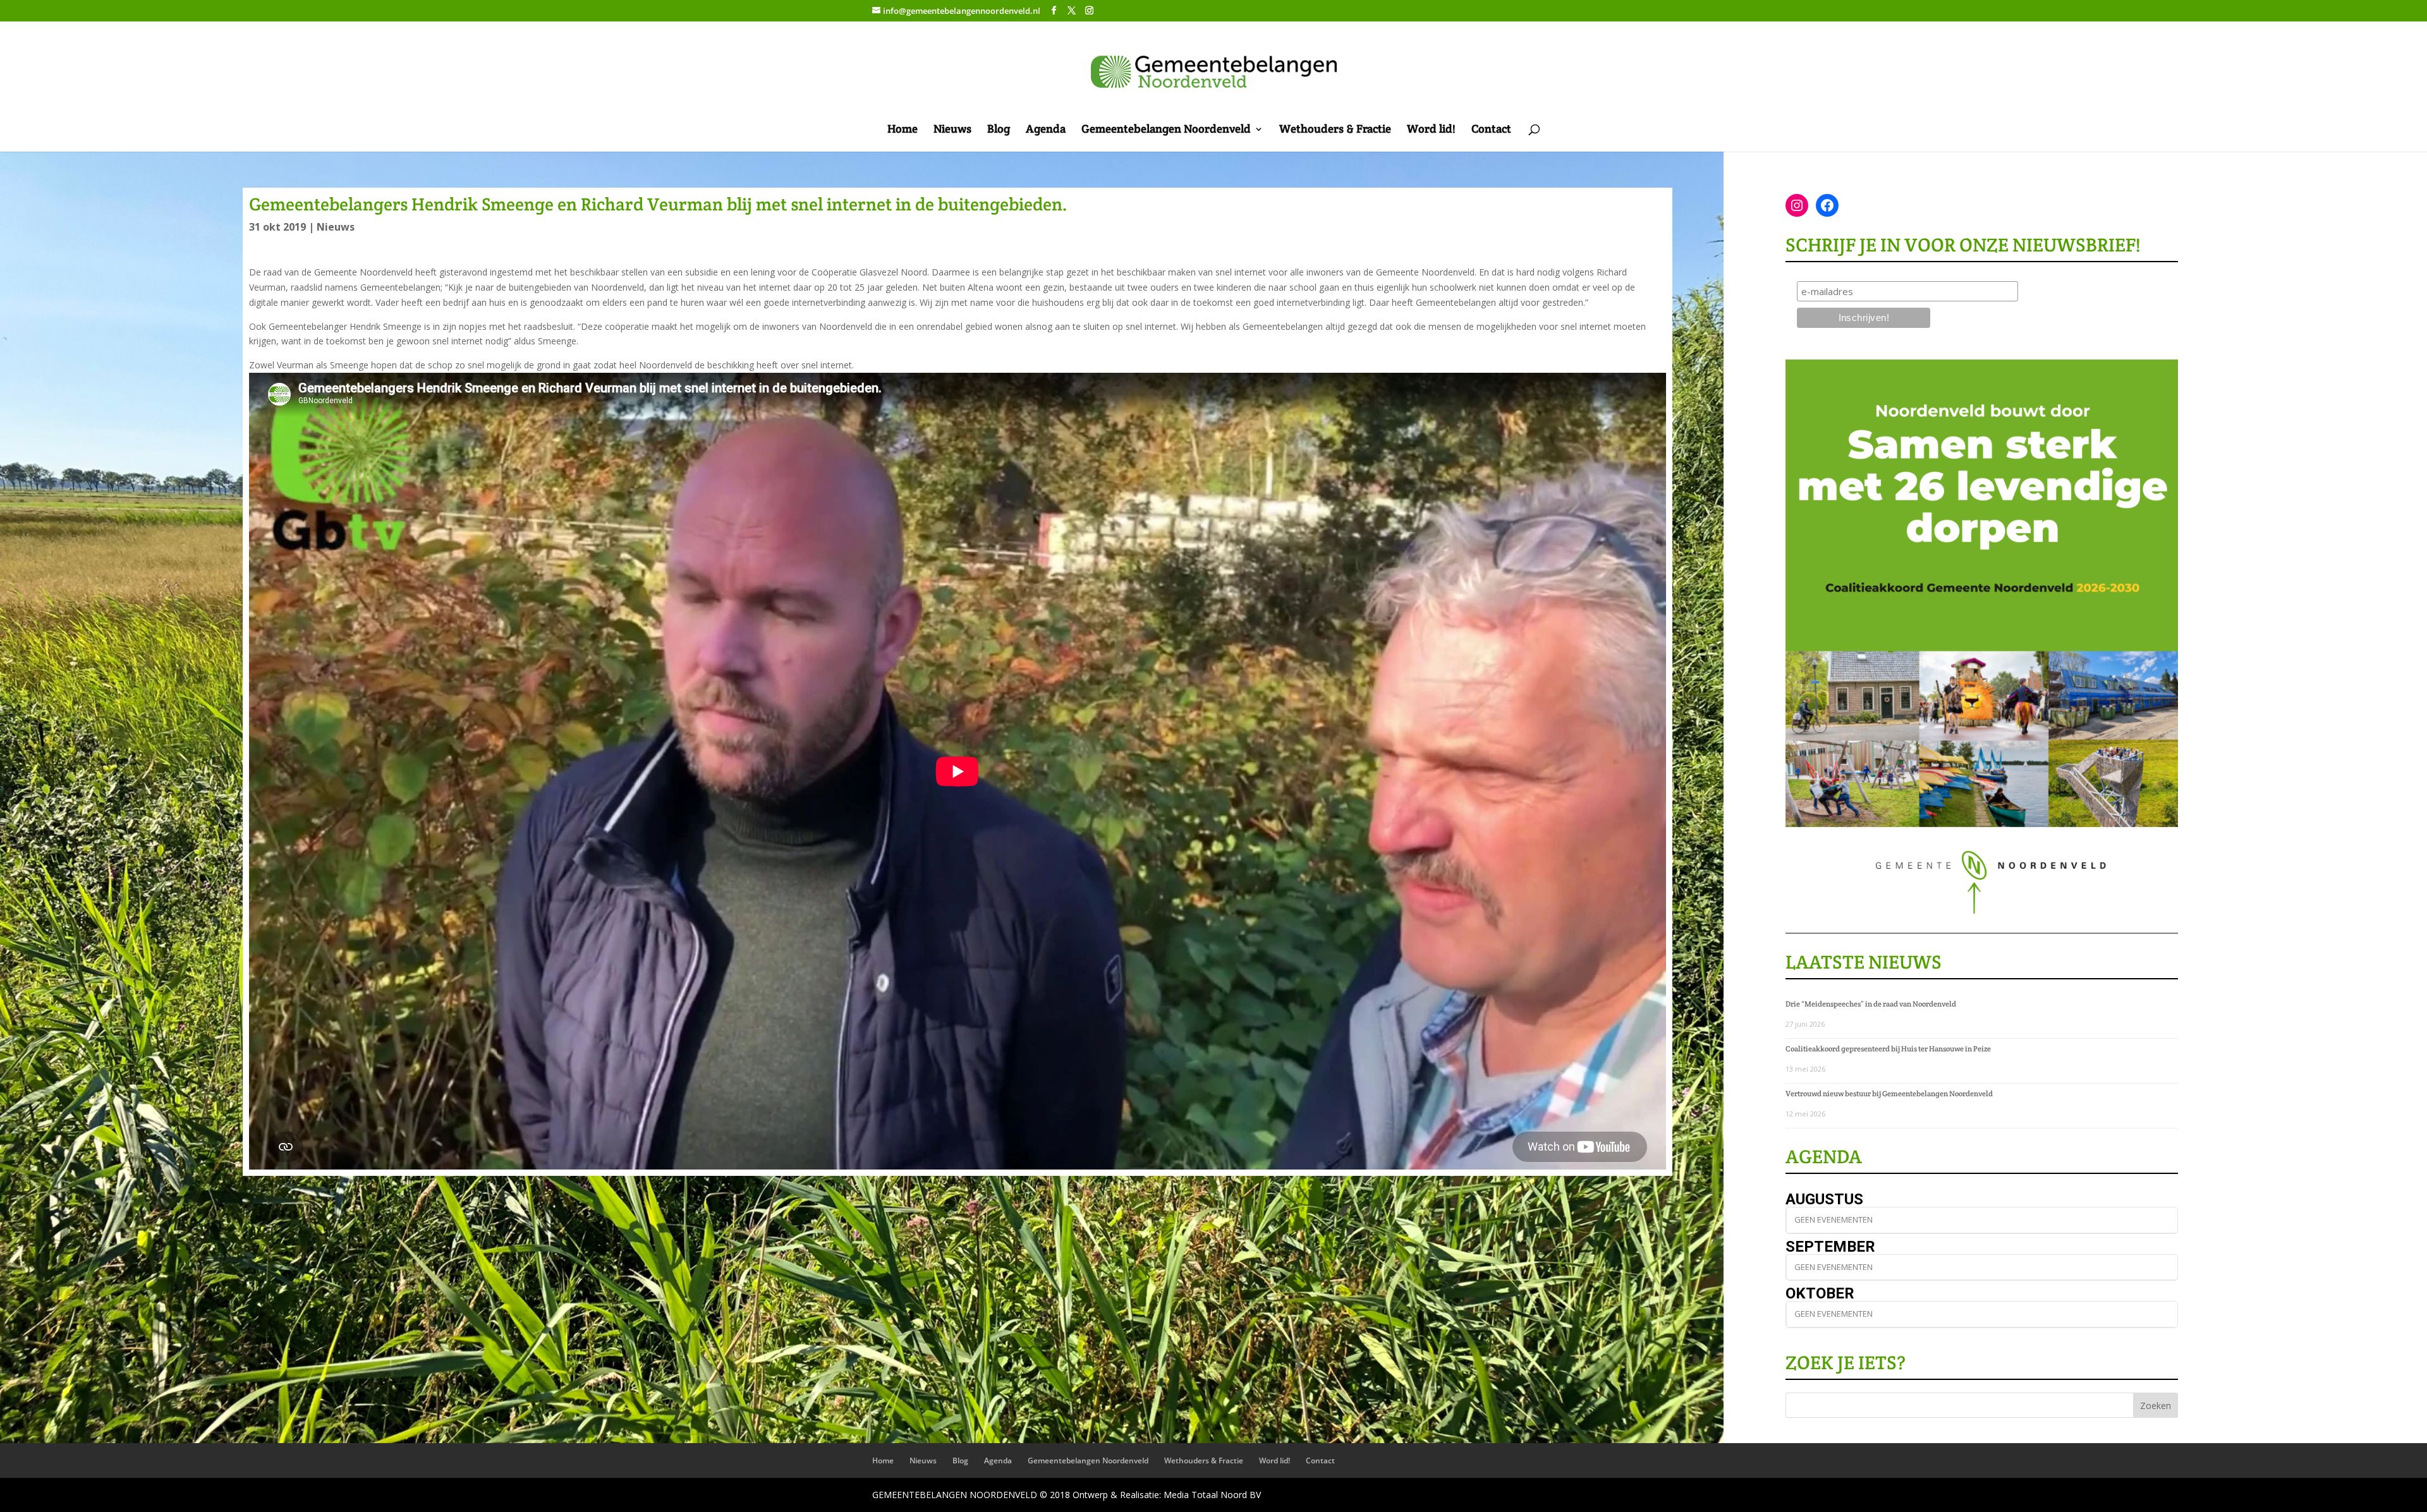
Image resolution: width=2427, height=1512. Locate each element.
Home (903, 130)
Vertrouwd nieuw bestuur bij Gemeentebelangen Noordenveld (1889, 1093)
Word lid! (1431, 130)
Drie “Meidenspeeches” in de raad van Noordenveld (1871, 1004)
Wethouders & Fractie (1335, 130)
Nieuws (952, 130)
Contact (1491, 130)
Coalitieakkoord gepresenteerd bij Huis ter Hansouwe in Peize (1888, 1049)
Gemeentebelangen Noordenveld (1166, 130)
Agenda (1046, 130)
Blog (999, 130)
